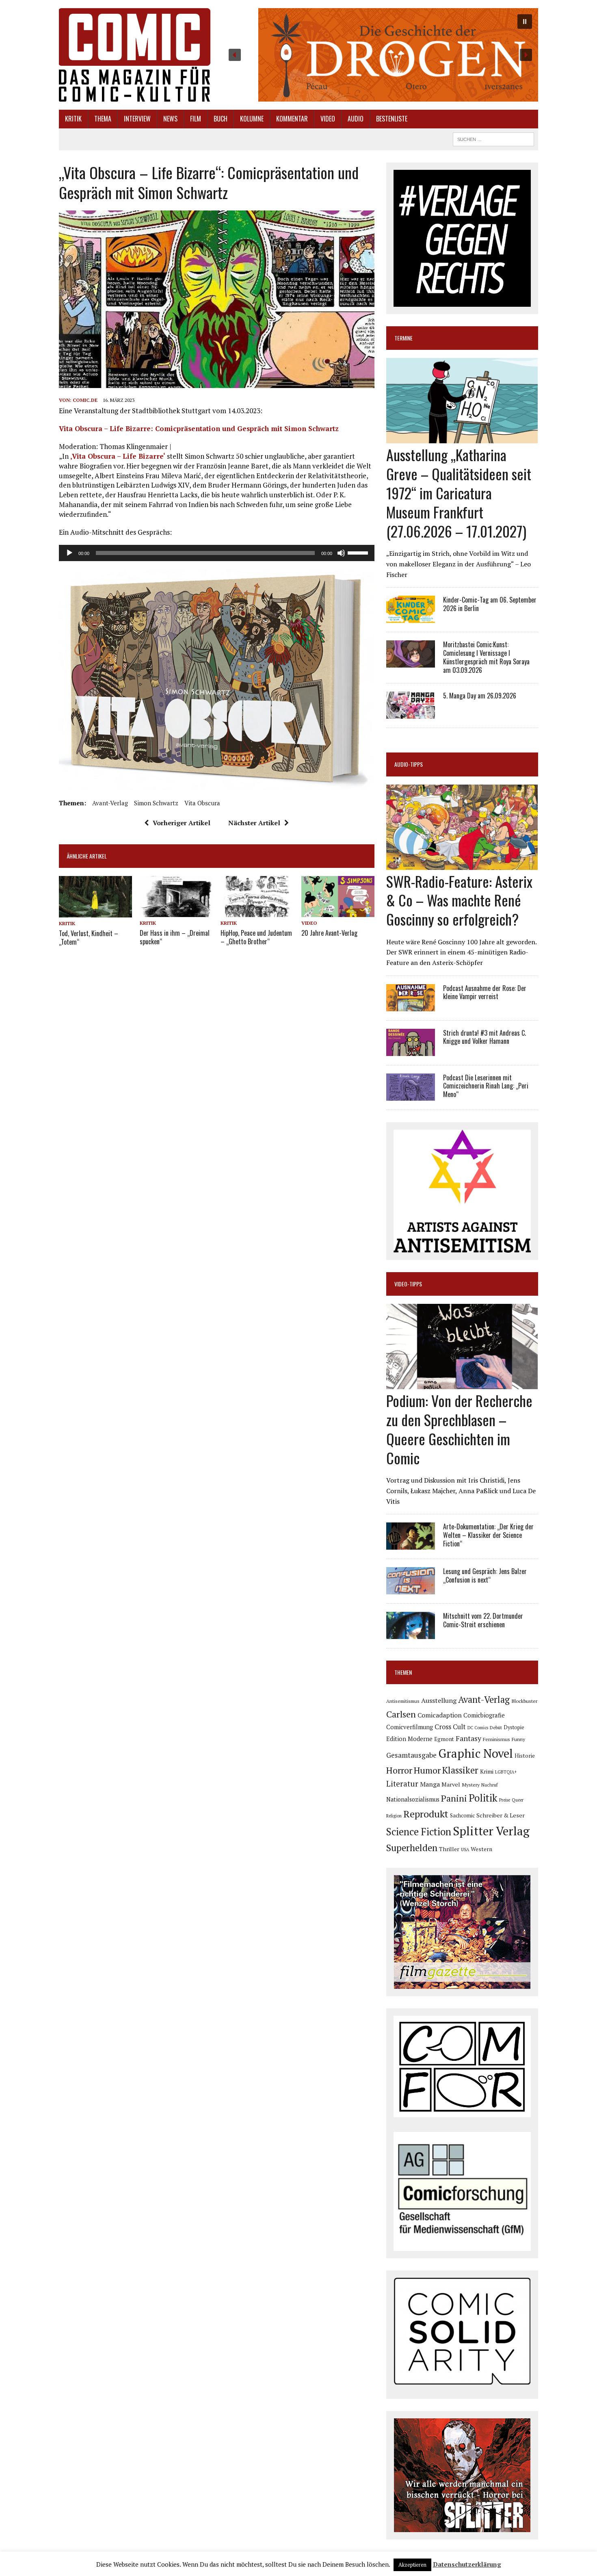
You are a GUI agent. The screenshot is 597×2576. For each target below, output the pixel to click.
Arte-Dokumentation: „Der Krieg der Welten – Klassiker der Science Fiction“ (488, 1535)
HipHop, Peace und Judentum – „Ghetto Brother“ (256, 937)
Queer (518, 1800)
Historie (525, 1756)
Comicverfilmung (410, 1727)
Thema (103, 119)
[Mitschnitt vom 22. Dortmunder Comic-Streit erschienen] (411, 1634)
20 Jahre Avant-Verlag (329, 933)
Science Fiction (419, 1832)
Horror (399, 1770)
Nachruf (490, 1785)
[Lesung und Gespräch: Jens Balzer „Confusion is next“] (411, 1589)
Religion (394, 1816)
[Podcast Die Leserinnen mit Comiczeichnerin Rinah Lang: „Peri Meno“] (411, 1095)
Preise (505, 1800)
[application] (217, 553)
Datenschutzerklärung (467, 2564)
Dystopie (514, 1727)
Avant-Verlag (110, 803)
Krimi (487, 1772)
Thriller (449, 1849)
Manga (430, 1784)
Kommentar (292, 119)
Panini (454, 1798)
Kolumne (252, 119)
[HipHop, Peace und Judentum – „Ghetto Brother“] (257, 912)
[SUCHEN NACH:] (493, 138)
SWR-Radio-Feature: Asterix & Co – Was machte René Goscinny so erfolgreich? (459, 900)
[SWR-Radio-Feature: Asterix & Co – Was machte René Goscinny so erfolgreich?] (462, 864)
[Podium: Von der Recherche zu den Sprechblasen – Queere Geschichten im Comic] (462, 1384)
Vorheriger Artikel (182, 823)
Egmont (444, 1739)
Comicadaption (440, 1715)
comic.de (85, 400)
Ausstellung (439, 1700)
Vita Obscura (202, 803)
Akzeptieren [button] (412, 2565)
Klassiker (460, 1770)
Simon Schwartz (156, 803)
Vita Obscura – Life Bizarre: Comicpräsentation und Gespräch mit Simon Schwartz (199, 428)
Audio (356, 119)
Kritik (73, 119)
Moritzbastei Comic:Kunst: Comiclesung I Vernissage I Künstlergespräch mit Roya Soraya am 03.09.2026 (486, 657)
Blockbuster (524, 1701)
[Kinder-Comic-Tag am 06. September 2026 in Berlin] (411, 618)
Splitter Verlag (491, 1831)
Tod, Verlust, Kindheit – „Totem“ (89, 938)
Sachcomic (462, 1816)
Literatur (402, 1783)
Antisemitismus (403, 1701)
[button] (380, 55)
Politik (483, 1798)
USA (465, 1850)
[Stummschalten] (341, 553)
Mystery (471, 1785)
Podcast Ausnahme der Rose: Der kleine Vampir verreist (485, 992)
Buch (221, 119)
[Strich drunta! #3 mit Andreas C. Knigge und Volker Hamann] (411, 1050)
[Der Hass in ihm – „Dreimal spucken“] (176, 912)
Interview (137, 119)
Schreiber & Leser (501, 1815)
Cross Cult (450, 1727)
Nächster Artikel (254, 823)
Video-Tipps (408, 1284)
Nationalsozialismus (413, 1799)
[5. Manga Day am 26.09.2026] (411, 713)
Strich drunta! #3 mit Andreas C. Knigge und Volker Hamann (485, 1037)
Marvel (451, 1784)
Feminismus (496, 1739)
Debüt (496, 1727)
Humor (427, 1770)
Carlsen (401, 1714)
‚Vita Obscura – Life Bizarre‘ (118, 456)
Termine (403, 338)
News (170, 119)
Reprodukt (426, 1814)
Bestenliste (392, 119)
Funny (518, 1739)
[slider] (359, 552)
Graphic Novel (476, 1753)
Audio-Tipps (409, 764)
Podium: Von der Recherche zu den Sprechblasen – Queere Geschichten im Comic (459, 1429)
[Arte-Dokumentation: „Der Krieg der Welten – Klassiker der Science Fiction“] (411, 1544)
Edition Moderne (409, 1739)
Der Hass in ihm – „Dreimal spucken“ (175, 937)
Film (196, 119)
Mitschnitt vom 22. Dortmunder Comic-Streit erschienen (483, 1620)
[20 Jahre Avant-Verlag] (338, 912)
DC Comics (478, 1728)
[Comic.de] (135, 55)
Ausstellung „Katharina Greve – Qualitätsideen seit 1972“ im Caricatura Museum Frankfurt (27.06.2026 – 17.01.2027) (459, 492)
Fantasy (468, 1738)
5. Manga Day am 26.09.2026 (480, 696)
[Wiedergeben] (69, 553)
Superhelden (412, 1848)
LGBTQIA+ (506, 1772)
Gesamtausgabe (411, 1755)
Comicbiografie (484, 1715)
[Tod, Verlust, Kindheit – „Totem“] (95, 912)
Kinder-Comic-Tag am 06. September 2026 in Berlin (490, 604)
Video (328, 119)
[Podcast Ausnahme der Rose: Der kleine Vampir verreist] (411, 1006)
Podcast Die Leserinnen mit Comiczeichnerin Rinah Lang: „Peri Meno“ (486, 1086)
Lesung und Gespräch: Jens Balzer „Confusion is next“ (485, 1575)
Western (481, 1849)
